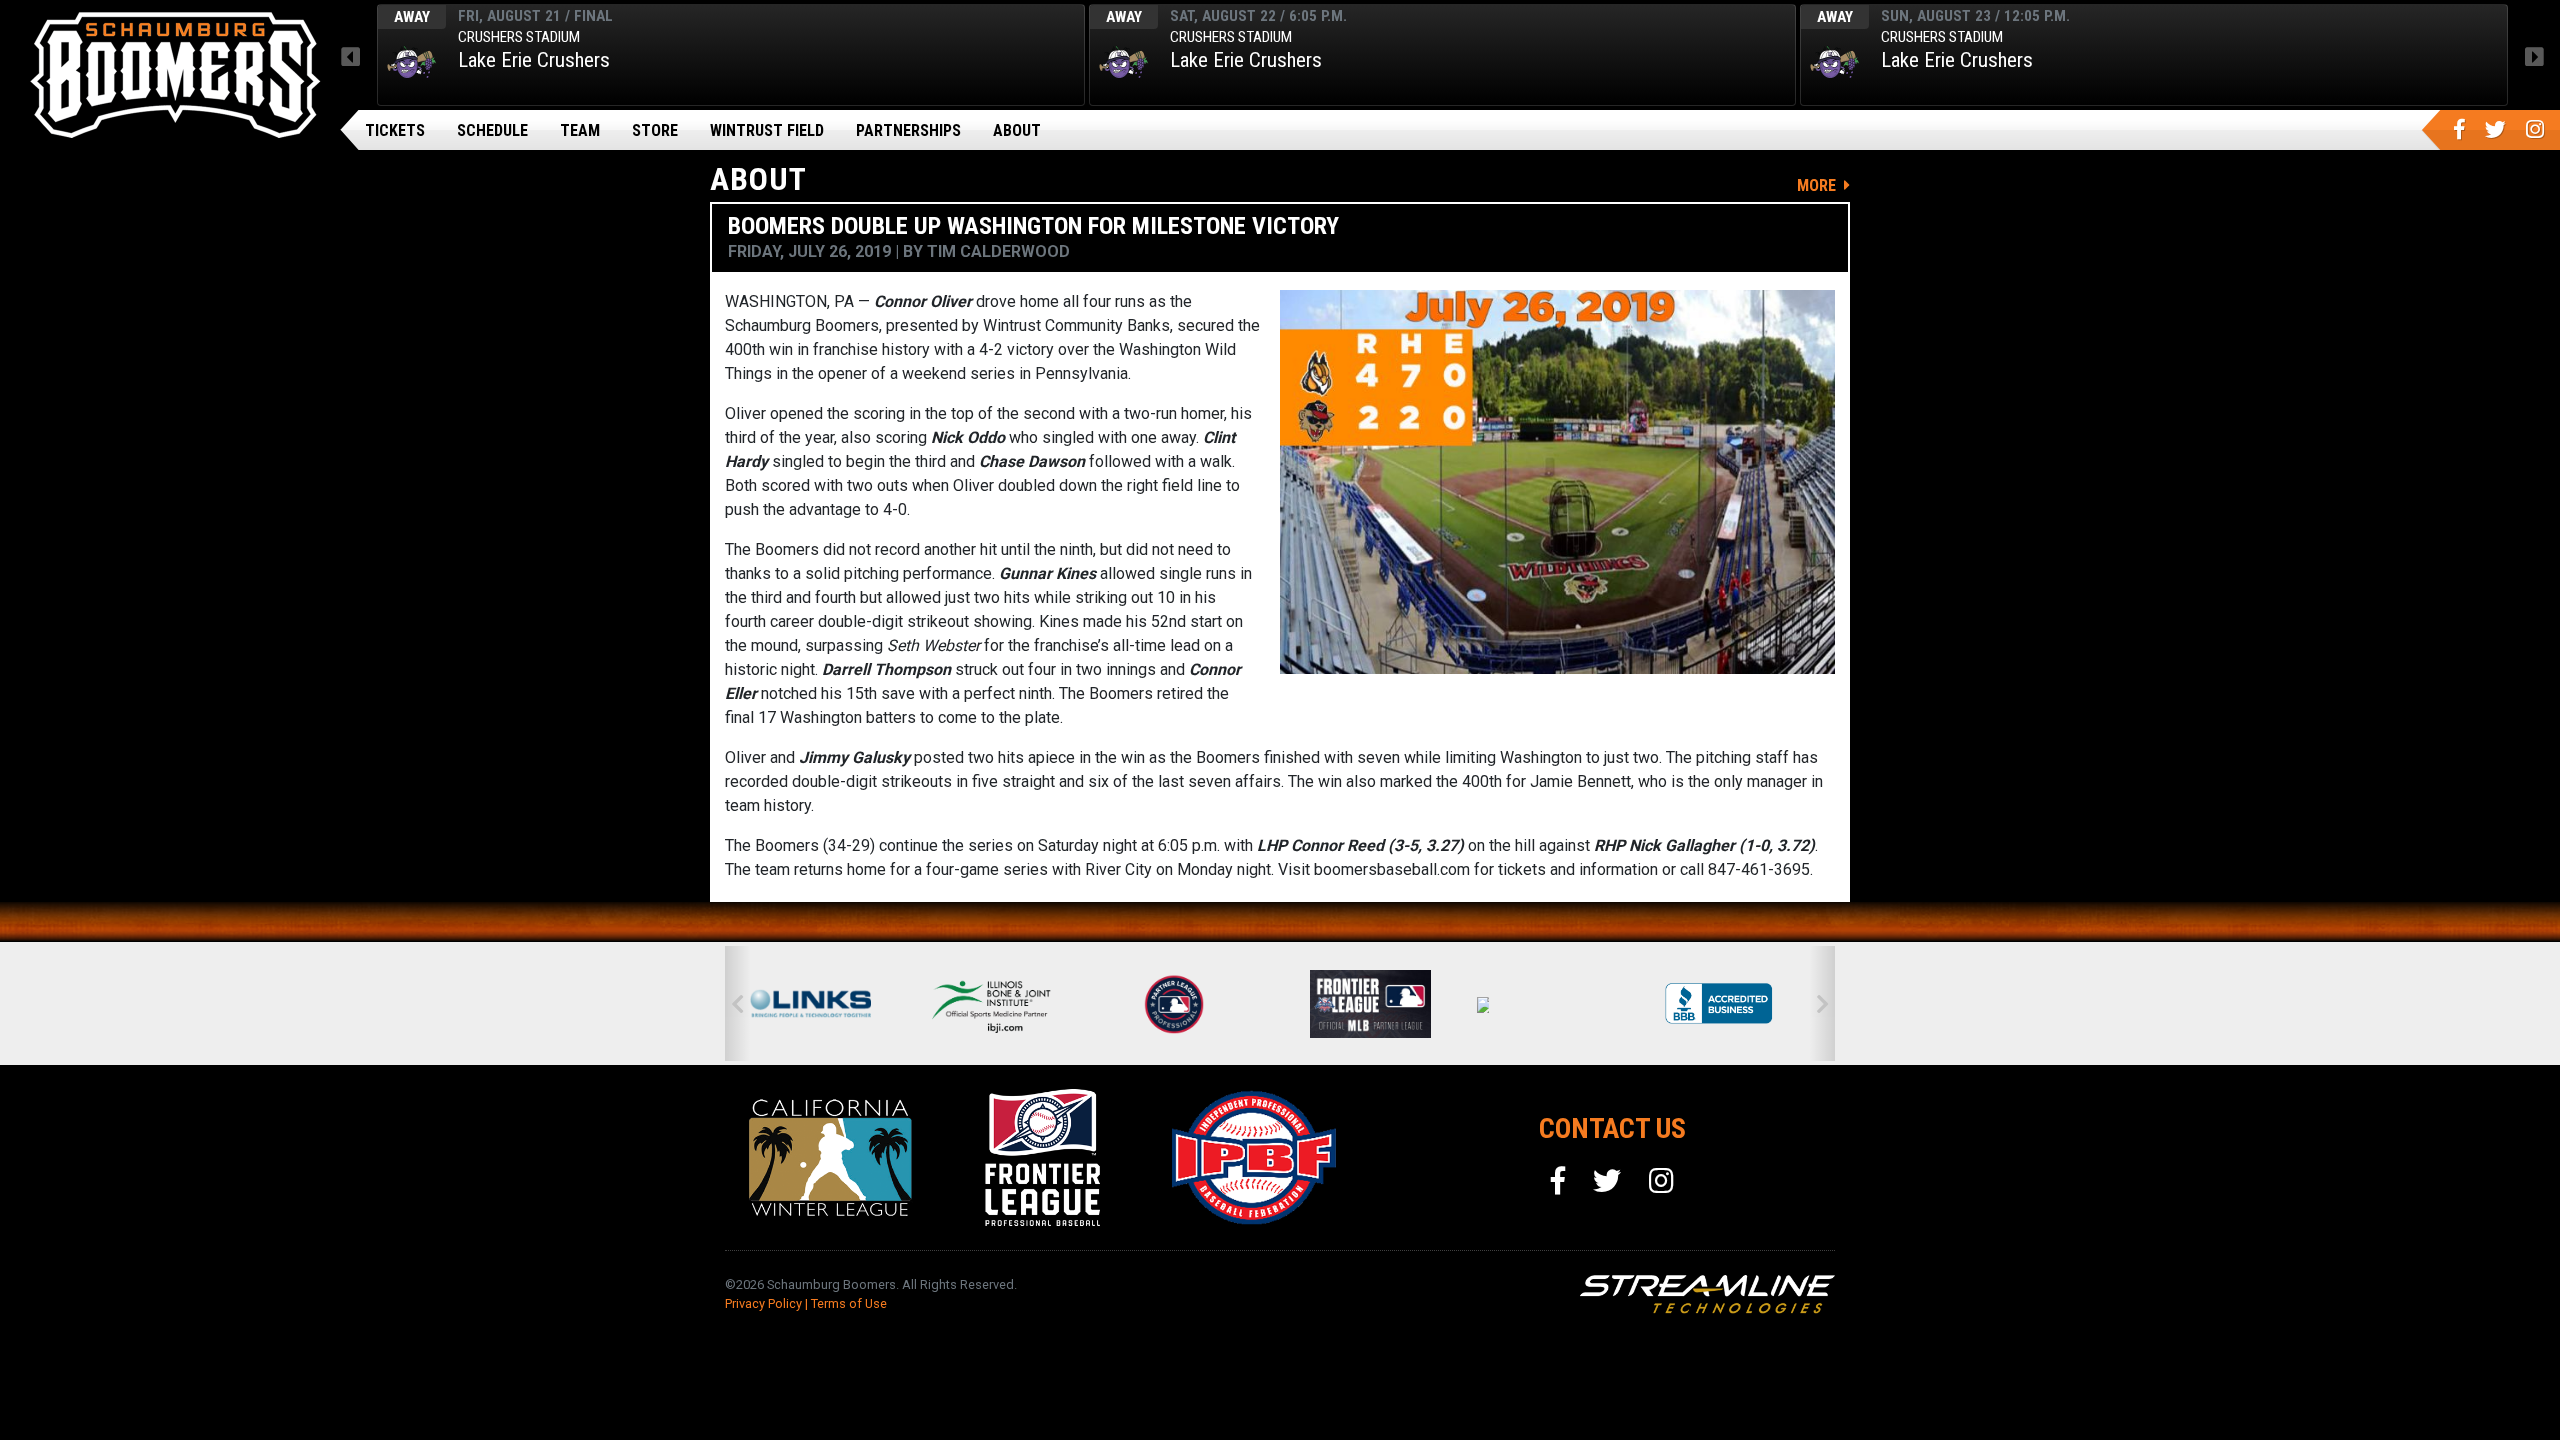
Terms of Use (849, 1303)
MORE (1818, 185)
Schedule (492, 130)
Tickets (395, 130)
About (1017, 130)
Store (655, 130)
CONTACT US (1612, 1128)
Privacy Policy (763, 1303)
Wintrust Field (767, 130)
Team (580, 130)
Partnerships (908, 130)
